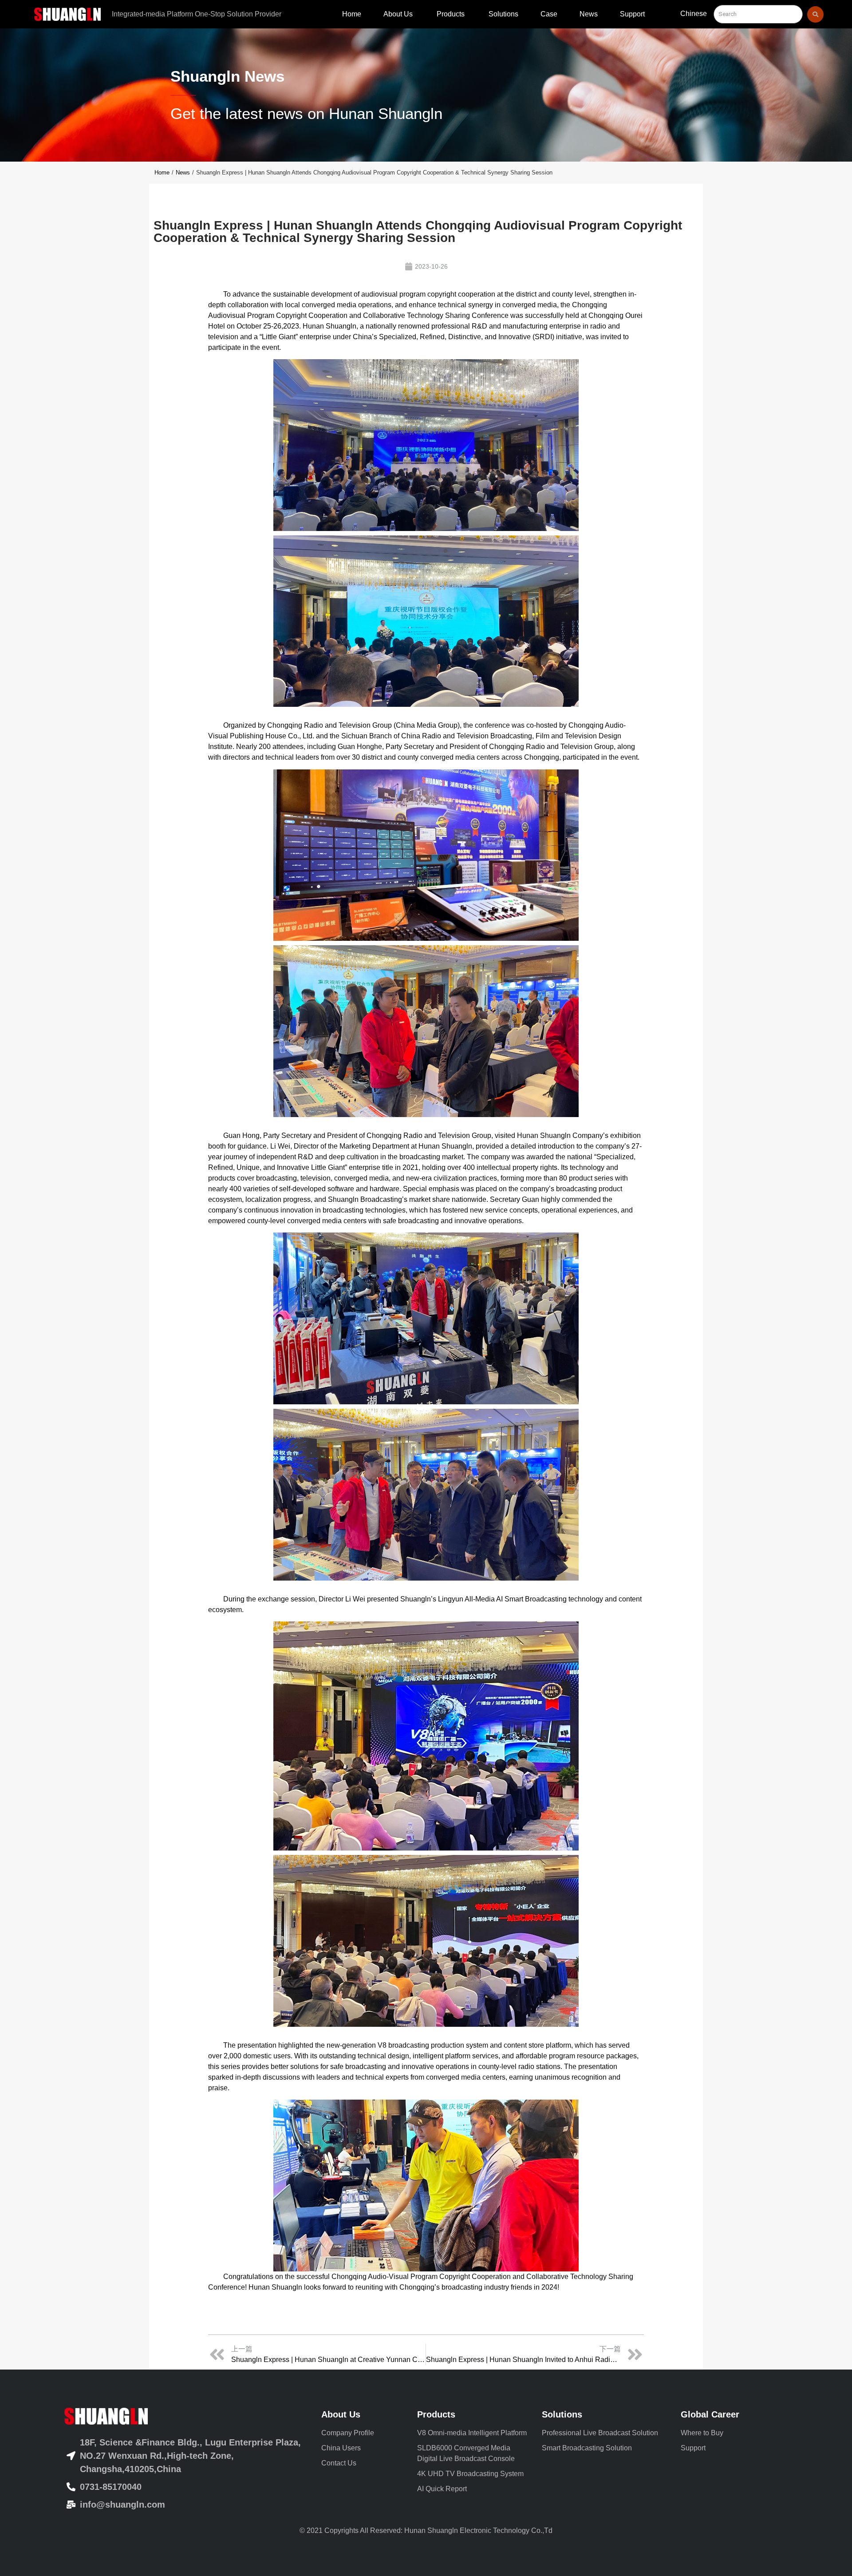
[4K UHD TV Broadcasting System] (473, 2474)
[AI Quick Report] (473, 2489)
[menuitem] (399, 14)
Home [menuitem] (352, 14)
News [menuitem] (589, 14)
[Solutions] (605, 2414)
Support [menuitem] (632, 14)
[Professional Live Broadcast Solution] (605, 2433)
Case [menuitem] (549, 14)
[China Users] (363, 2448)
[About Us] (363, 2414)
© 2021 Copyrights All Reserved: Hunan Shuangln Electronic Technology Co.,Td (426, 2530)
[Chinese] (694, 16)
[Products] (473, 2414)
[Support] (729, 2448)
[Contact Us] (363, 2463)
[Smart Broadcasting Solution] (605, 2448)
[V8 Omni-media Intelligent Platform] (473, 2433)
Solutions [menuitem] (503, 14)
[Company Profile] (363, 2433)
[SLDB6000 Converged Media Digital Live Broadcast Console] (473, 2453)
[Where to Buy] (729, 2433)
